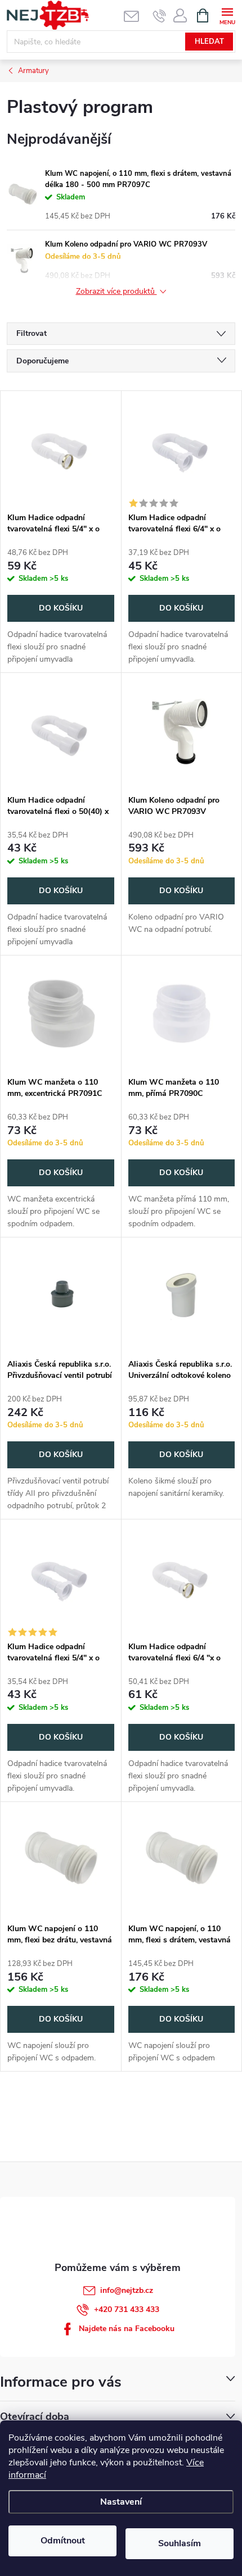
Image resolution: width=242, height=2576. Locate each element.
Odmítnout (63, 2541)
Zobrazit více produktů (116, 292)
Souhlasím (180, 2543)
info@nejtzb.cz (127, 2290)
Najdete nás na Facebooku (127, 2329)
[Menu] (227, 15)
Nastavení (121, 2502)
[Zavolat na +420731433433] (160, 16)
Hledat (209, 42)
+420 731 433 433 (127, 2309)
